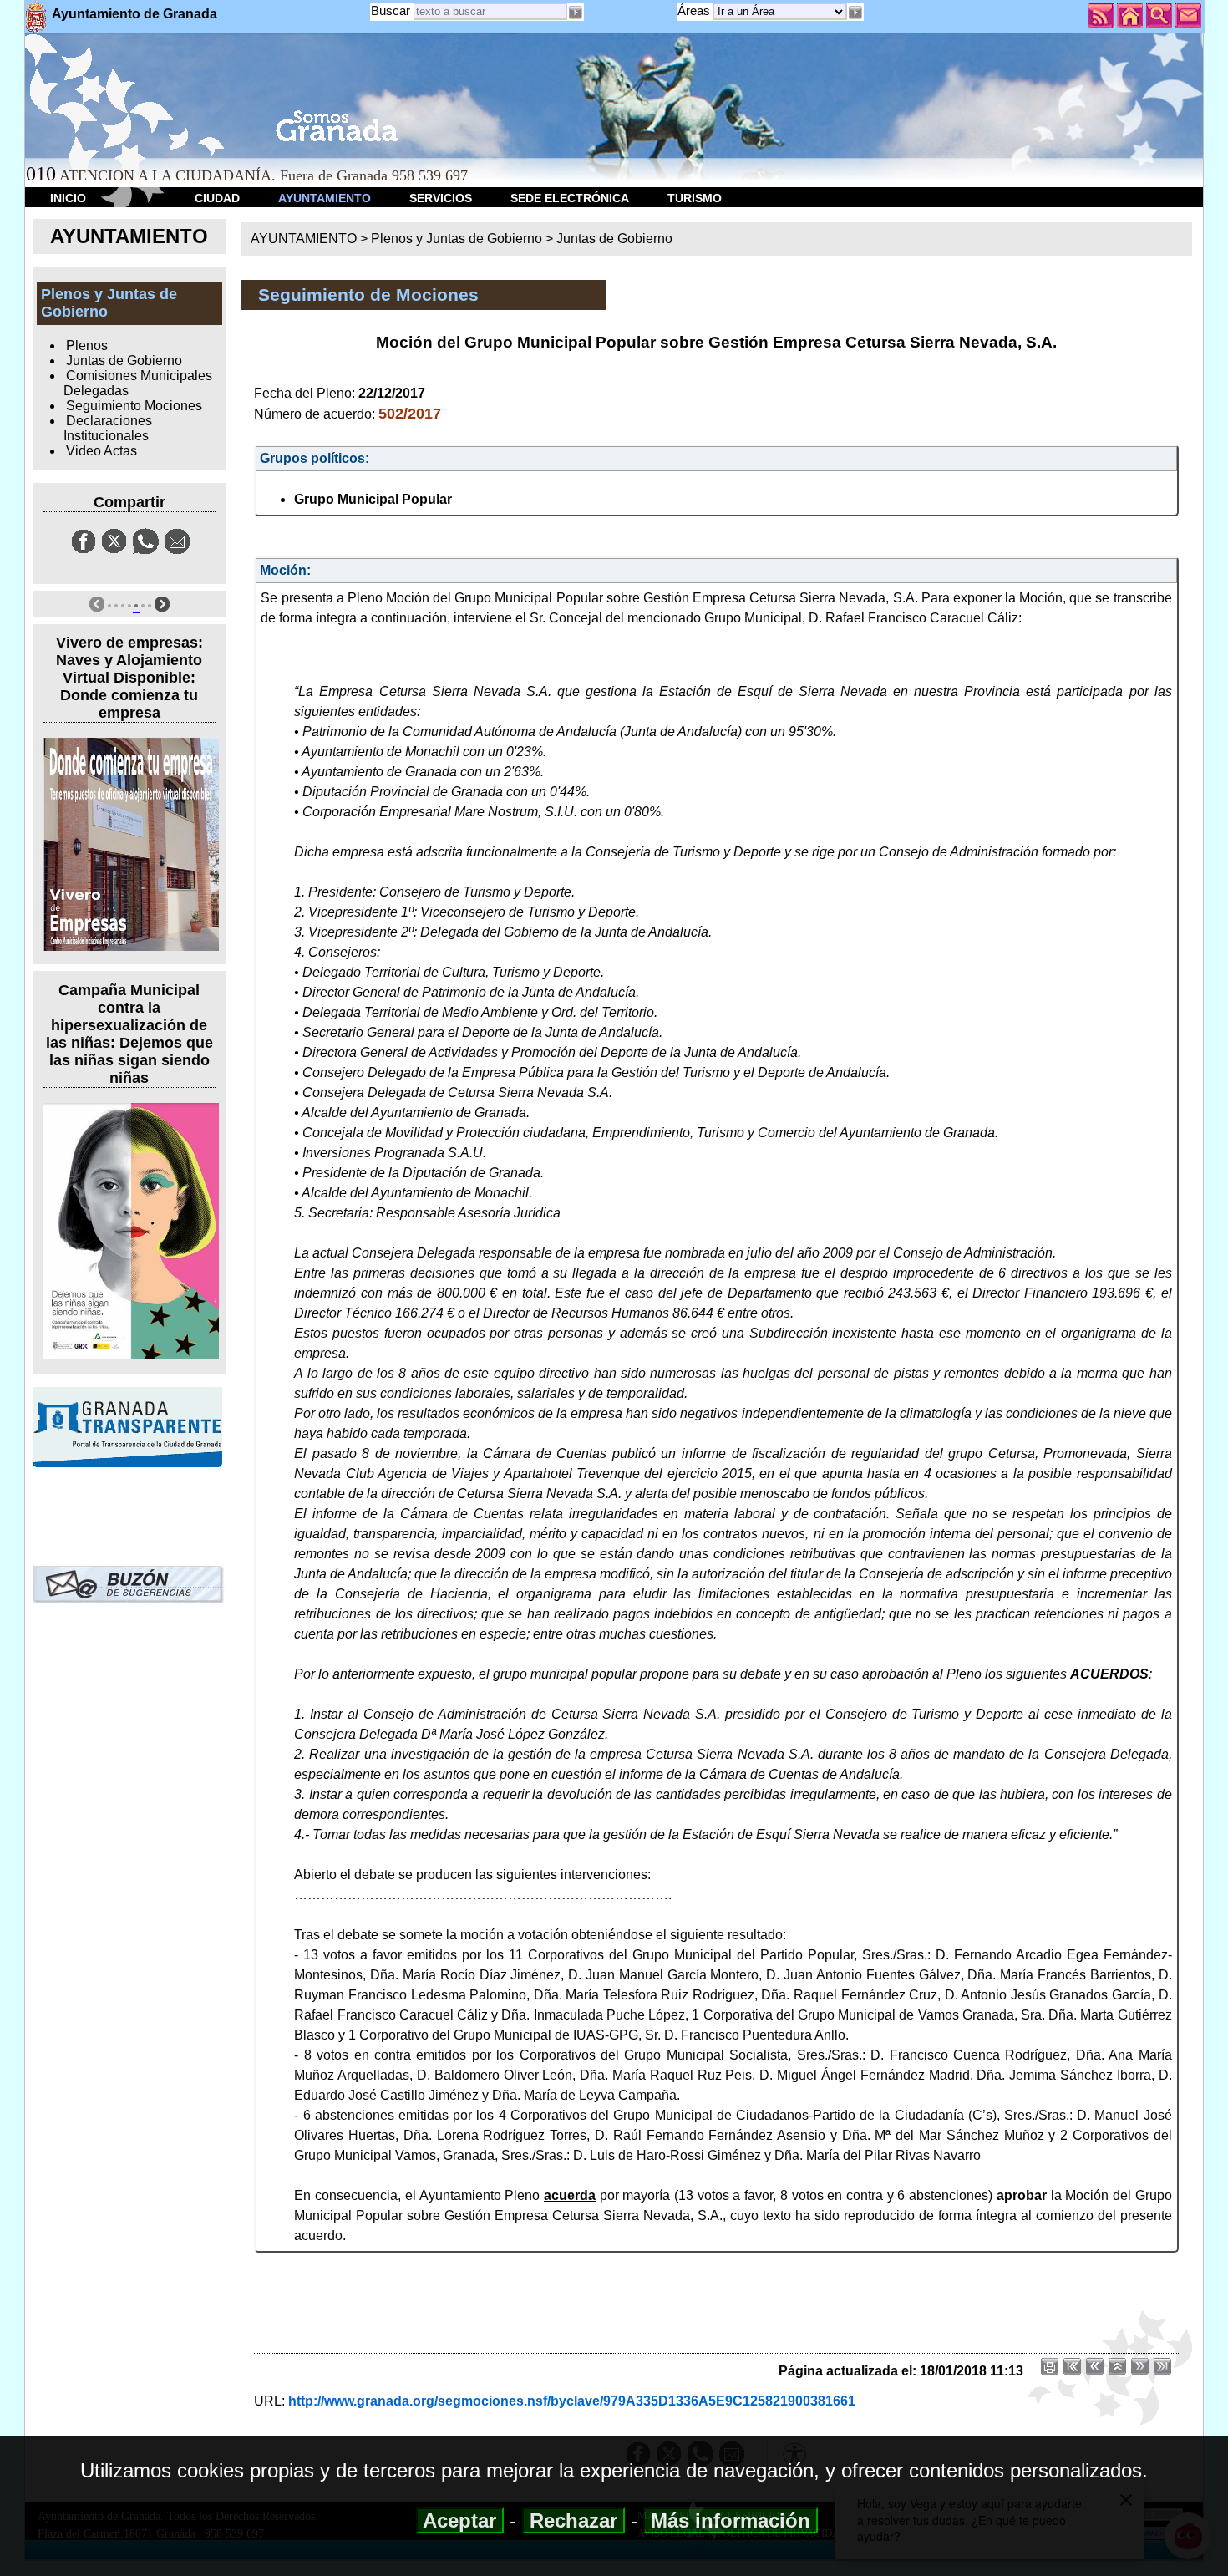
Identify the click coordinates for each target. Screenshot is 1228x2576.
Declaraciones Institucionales (108, 428)
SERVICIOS (441, 198)
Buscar (391, 10)
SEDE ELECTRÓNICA (570, 198)
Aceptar (460, 2520)
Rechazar (573, 2520)
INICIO (68, 198)
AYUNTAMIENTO (325, 198)
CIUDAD (217, 198)
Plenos (87, 345)
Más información (731, 2520)
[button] (855, 13)
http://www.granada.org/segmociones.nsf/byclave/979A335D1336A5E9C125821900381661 (572, 2401)
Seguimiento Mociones (134, 406)
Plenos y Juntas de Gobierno (457, 239)
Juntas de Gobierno (124, 361)
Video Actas (101, 451)
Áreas (695, 10)
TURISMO (695, 198)
